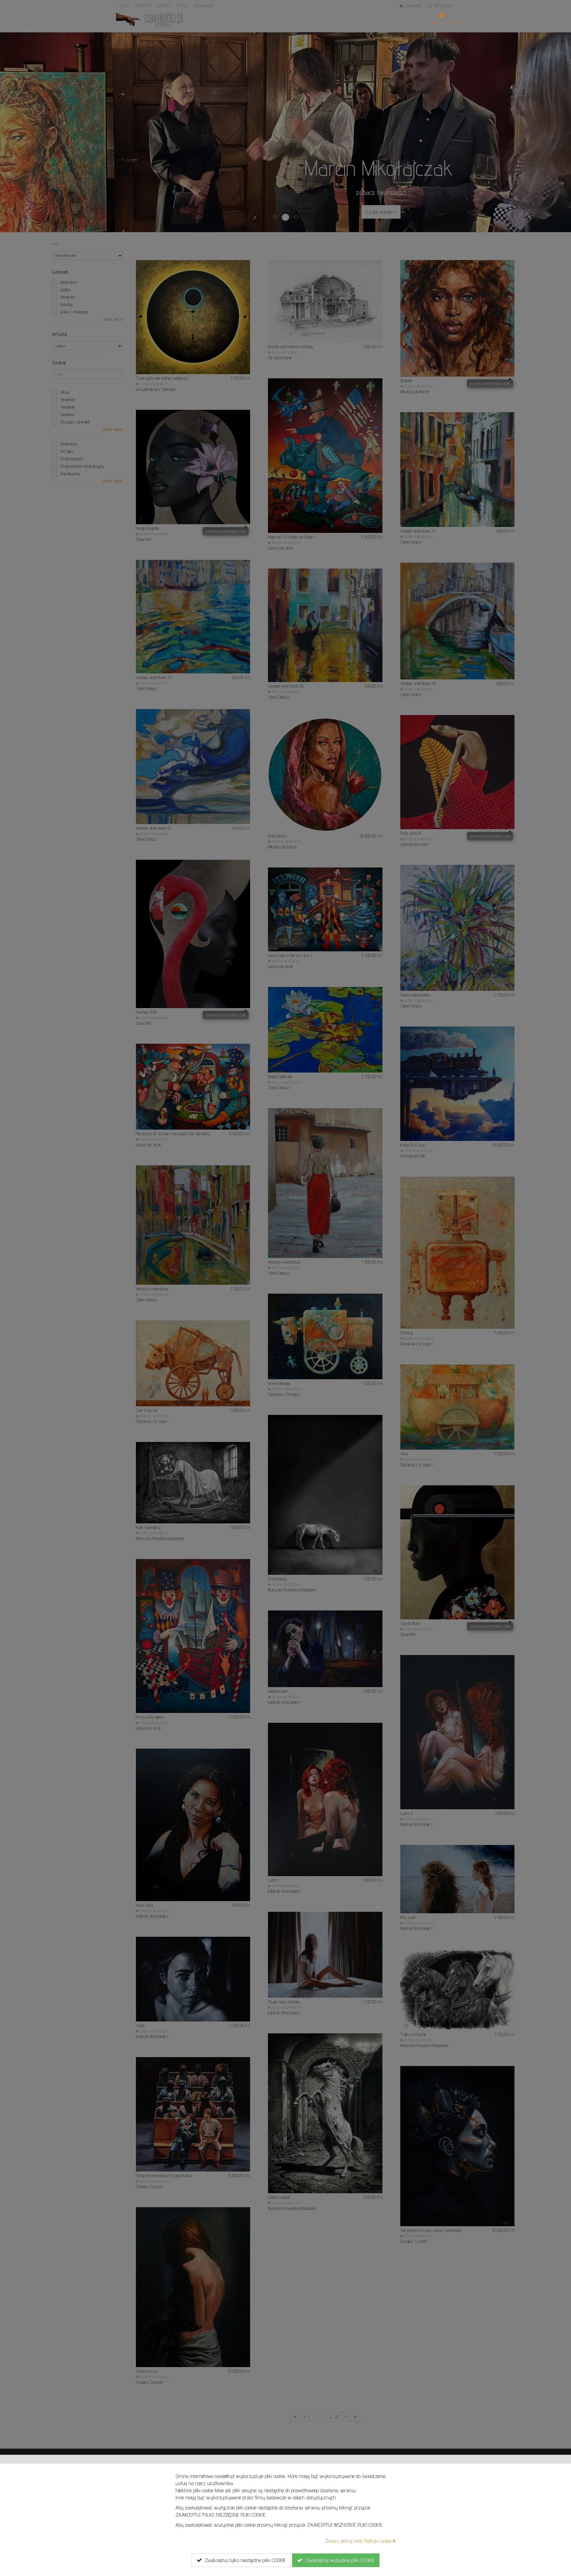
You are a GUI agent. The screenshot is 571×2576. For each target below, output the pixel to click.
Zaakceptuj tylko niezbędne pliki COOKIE (244, 2560)
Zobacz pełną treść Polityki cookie (359, 2541)
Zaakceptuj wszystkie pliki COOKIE (338, 2560)
